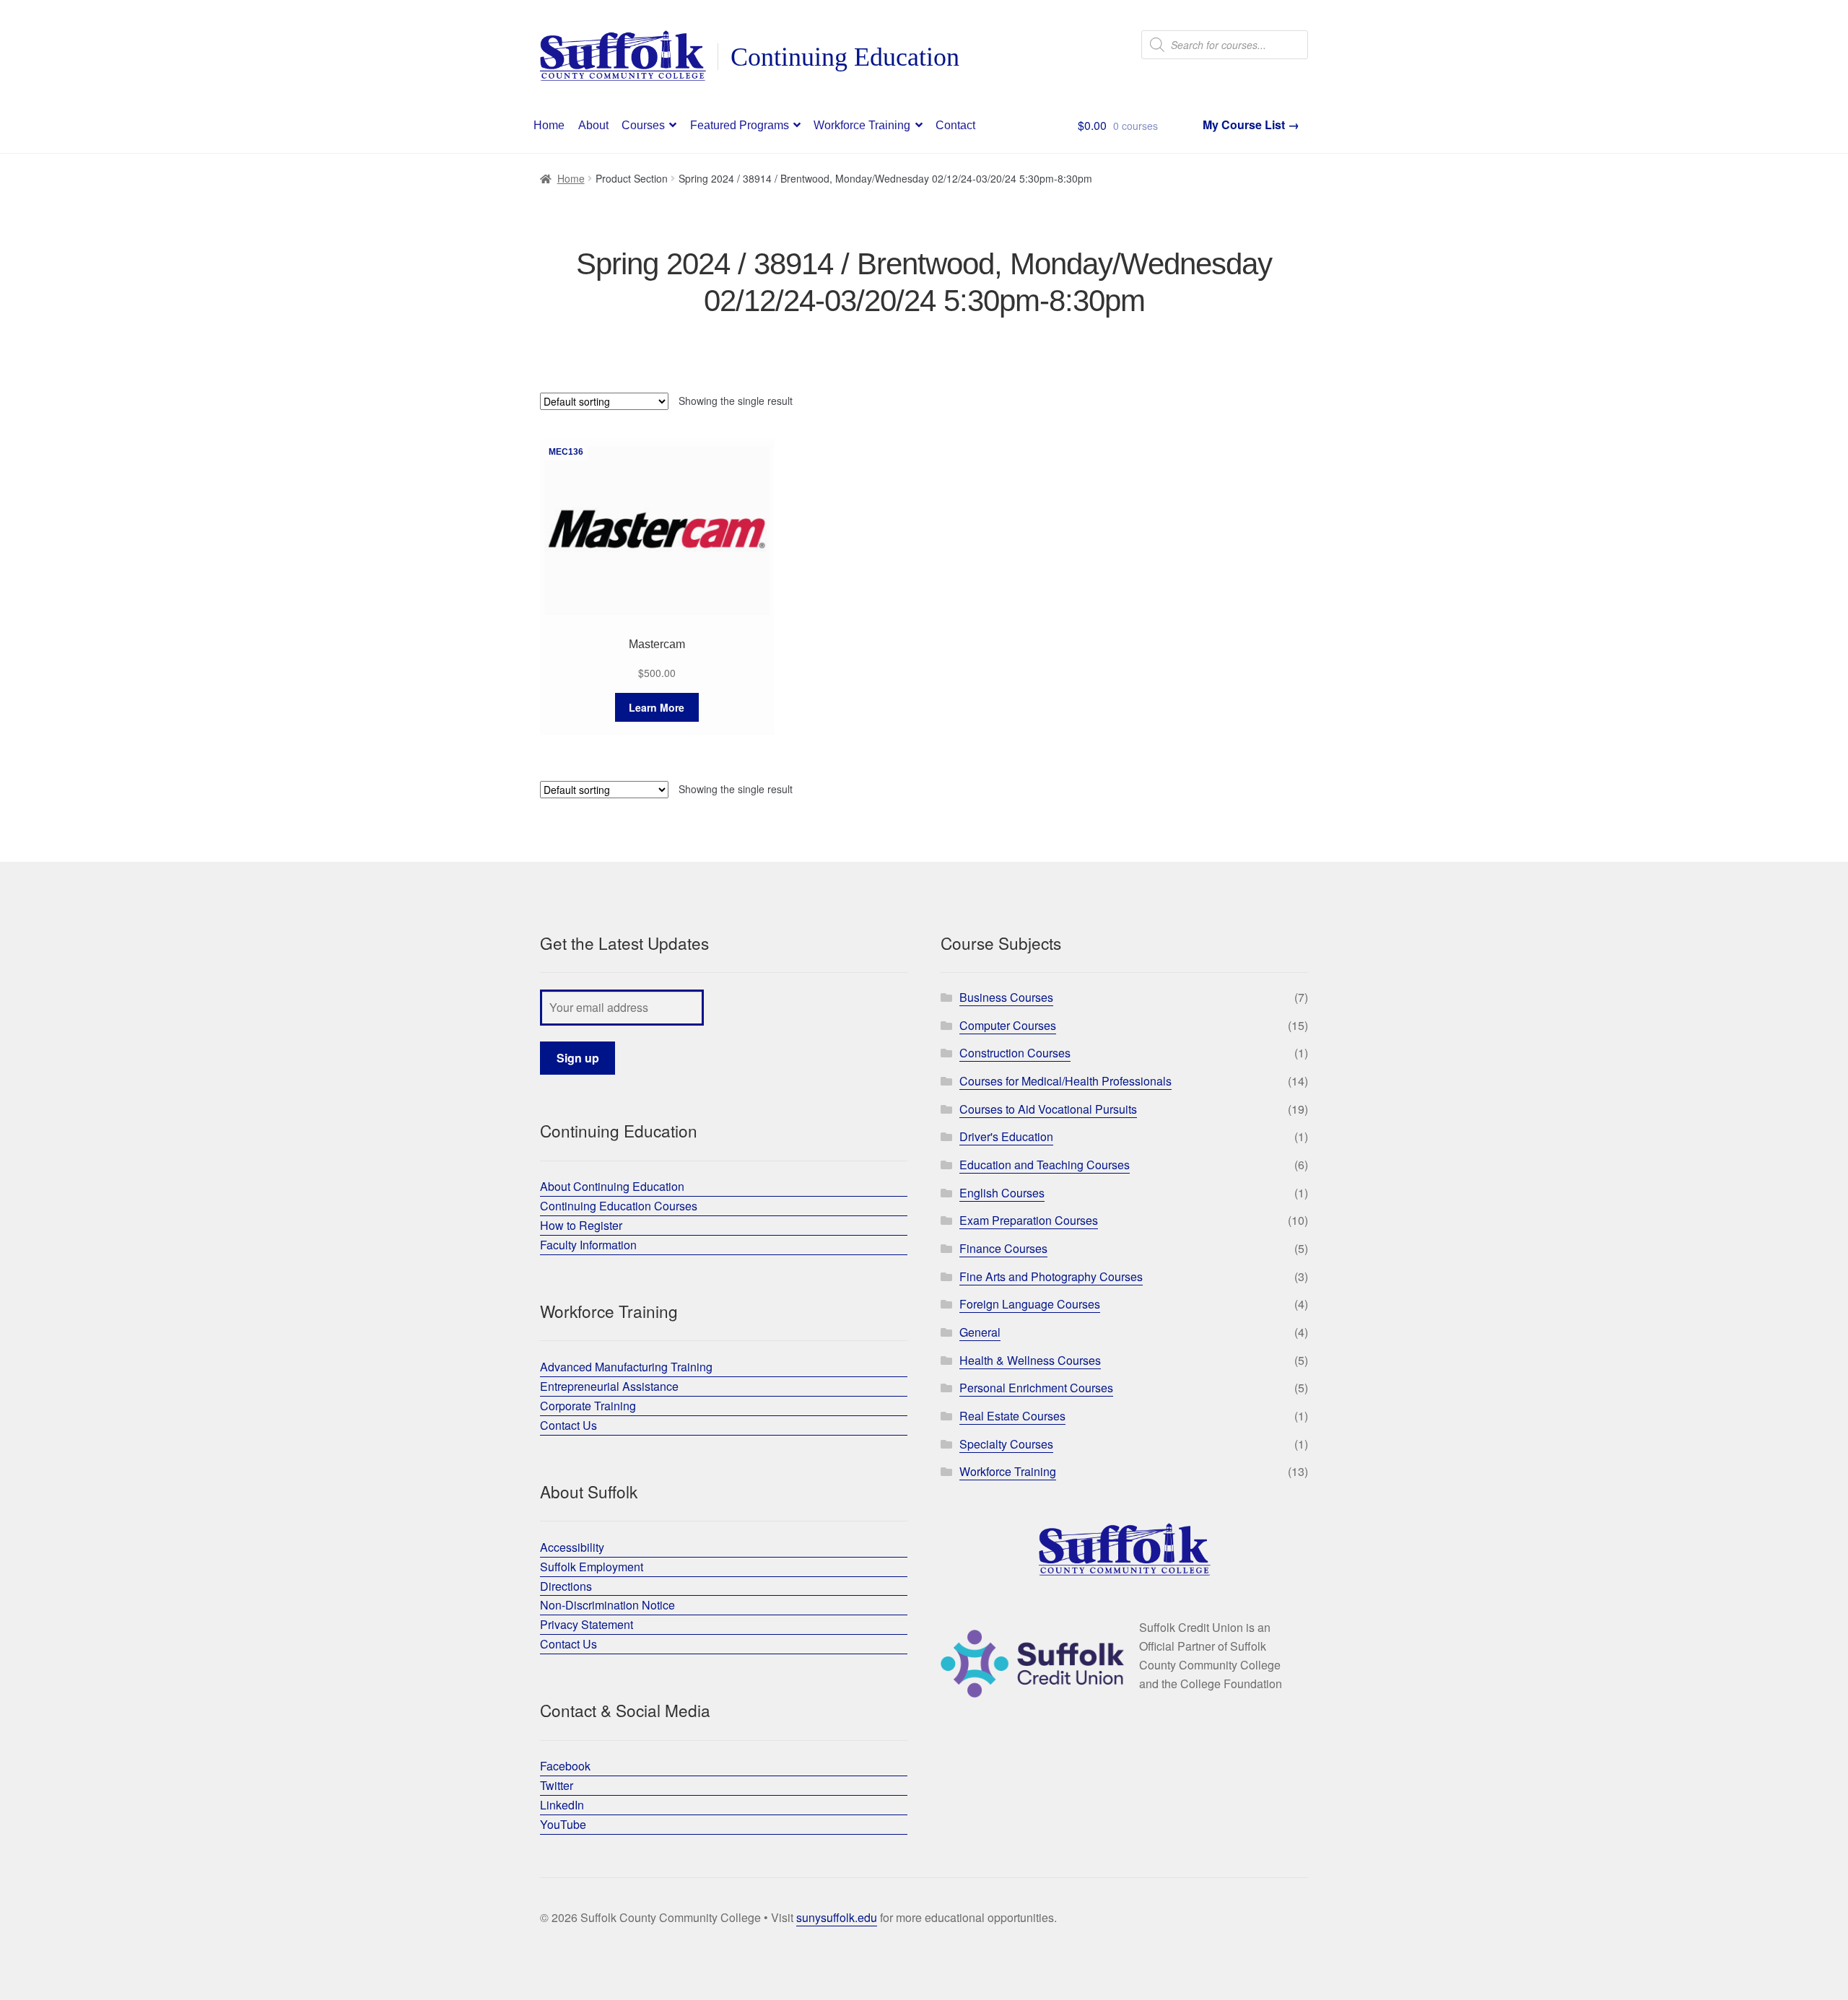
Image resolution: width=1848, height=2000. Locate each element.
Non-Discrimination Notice (607, 1605)
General (980, 1332)
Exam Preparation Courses (1029, 1220)
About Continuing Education (612, 1186)
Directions (566, 1586)
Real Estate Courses (1012, 1416)
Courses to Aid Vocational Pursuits (1048, 1109)
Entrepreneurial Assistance (609, 1386)
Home (549, 125)
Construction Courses (1015, 1053)
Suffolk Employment (592, 1567)
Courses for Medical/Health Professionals (1065, 1081)
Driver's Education (1006, 1136)
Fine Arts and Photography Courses (1051, 1276)
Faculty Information (588, 1245)
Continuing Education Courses (619, 1206)
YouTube (563, 1824)
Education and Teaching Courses (1045, 1165)
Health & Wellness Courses (1030, 1360)
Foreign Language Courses (1030, 1304)
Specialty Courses (1006, 1444)
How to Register (581, 1225)
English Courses (1002, 1193)
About (593, 125)
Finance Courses (1003, 1248)
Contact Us (568, 1425)
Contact (955, 125)
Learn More (657, 707)
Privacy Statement (587, 1624)
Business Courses (1006, 997)
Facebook (565, 1766)
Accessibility (572, 1547)
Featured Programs (740, 125)
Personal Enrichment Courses (1036, 1388)
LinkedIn (562, 1805)
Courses (643, 125)
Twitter (557, 1785)
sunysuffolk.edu (837, 1917)
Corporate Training (588, 1406)
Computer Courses (1008, 1025)
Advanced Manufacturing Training (626, 1367)
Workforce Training (862, 125)
